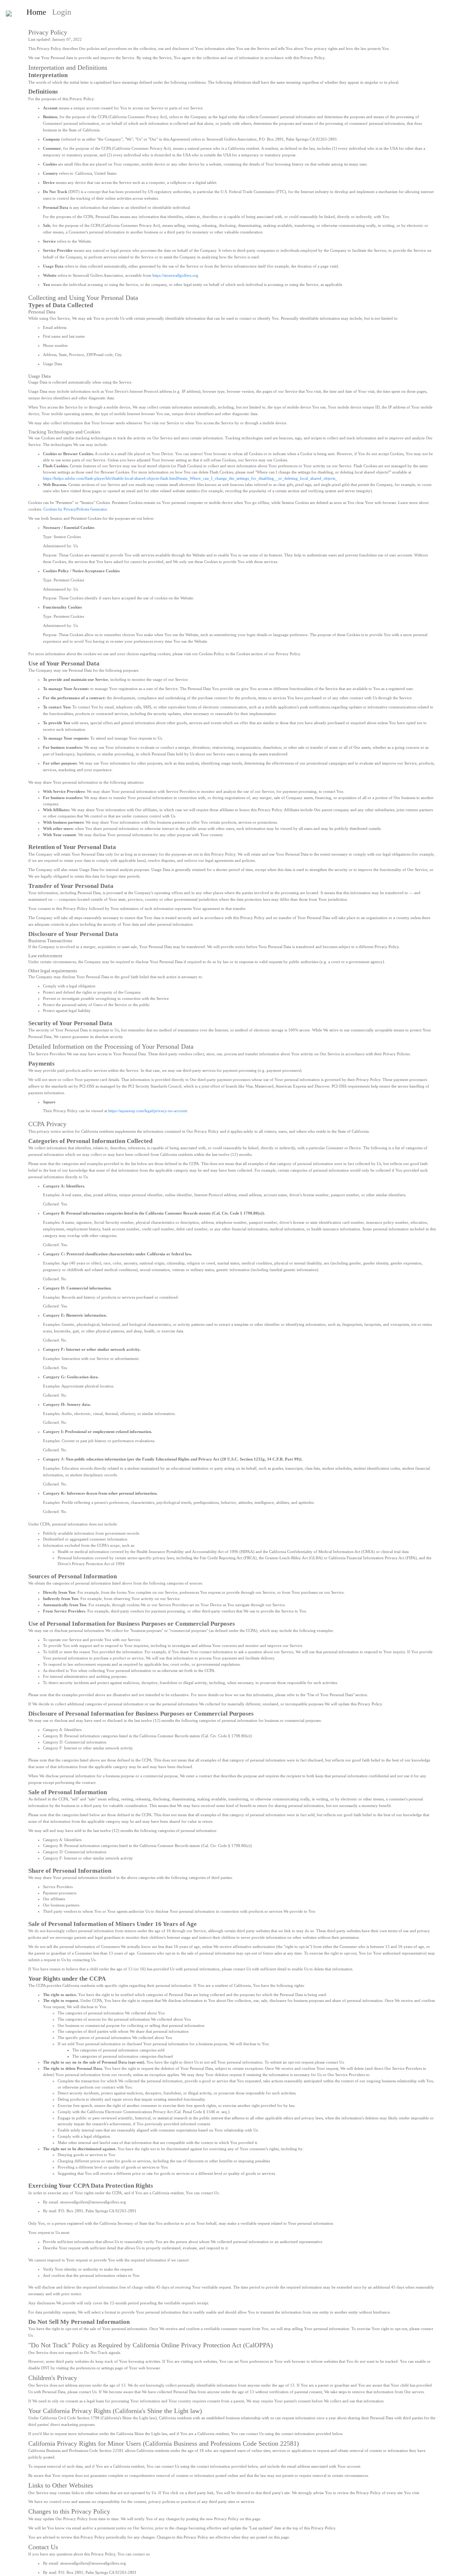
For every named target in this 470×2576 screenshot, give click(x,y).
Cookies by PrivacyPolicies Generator (75, 509)
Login (62, 12)
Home (38, 12)
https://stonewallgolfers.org (175, 275)
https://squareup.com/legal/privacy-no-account (148, 1111)
